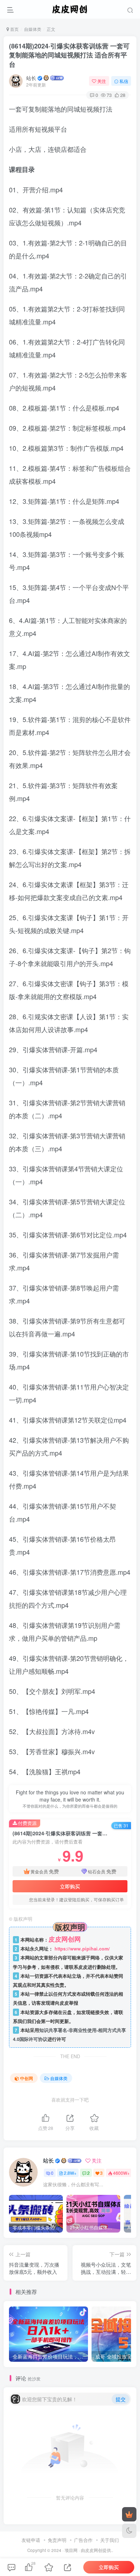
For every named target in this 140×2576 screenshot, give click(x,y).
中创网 (27, 2078)
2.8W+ (70, 2173)
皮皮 (89, 2550)
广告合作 (83, 2540)
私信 (124, 81)
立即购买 (70, 1886)
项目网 (71, 2550)
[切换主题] (129, 2531)
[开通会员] (129, 2514)
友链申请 (31, 2540)
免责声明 (57, 2540)
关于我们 (109, 2540)
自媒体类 (33, 29)
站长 (31, 78)
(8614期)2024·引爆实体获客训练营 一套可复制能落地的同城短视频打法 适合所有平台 (69, 55)
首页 (14, 29)
